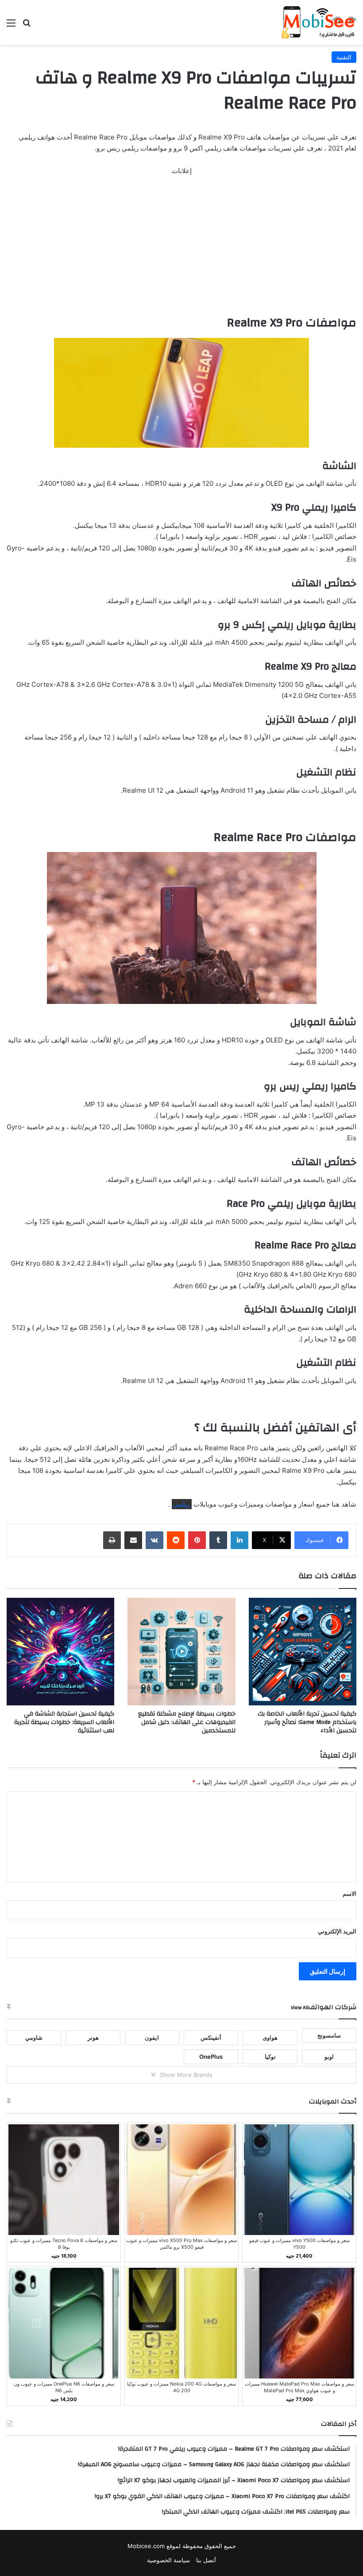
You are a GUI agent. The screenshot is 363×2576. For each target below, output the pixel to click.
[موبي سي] (318, 22)
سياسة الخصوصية (168, 2560)
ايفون (152, 2038)
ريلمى (181, 1504)
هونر (93, 2038)
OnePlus (211, 2057)
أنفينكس (211, 2038)
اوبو (329, 2057)
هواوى (270, 2038)
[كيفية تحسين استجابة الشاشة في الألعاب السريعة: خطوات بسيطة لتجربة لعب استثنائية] (60, 1652)
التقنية (344, 57)
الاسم (349, 1894)
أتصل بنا (206, 2560)
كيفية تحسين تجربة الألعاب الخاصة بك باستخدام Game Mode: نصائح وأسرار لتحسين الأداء (307, 1722)
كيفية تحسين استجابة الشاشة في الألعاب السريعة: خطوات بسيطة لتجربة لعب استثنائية (64, 1722)
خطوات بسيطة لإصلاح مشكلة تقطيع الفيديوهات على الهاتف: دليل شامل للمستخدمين (187, 1722)
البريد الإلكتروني (337, 1931)
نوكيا (270, 2057)
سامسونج (329, 2035)
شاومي (34, 2038)
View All (300, 2007)
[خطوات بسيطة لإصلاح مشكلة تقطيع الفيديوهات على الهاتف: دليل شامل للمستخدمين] (181, 1652)
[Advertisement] (181, 249)
